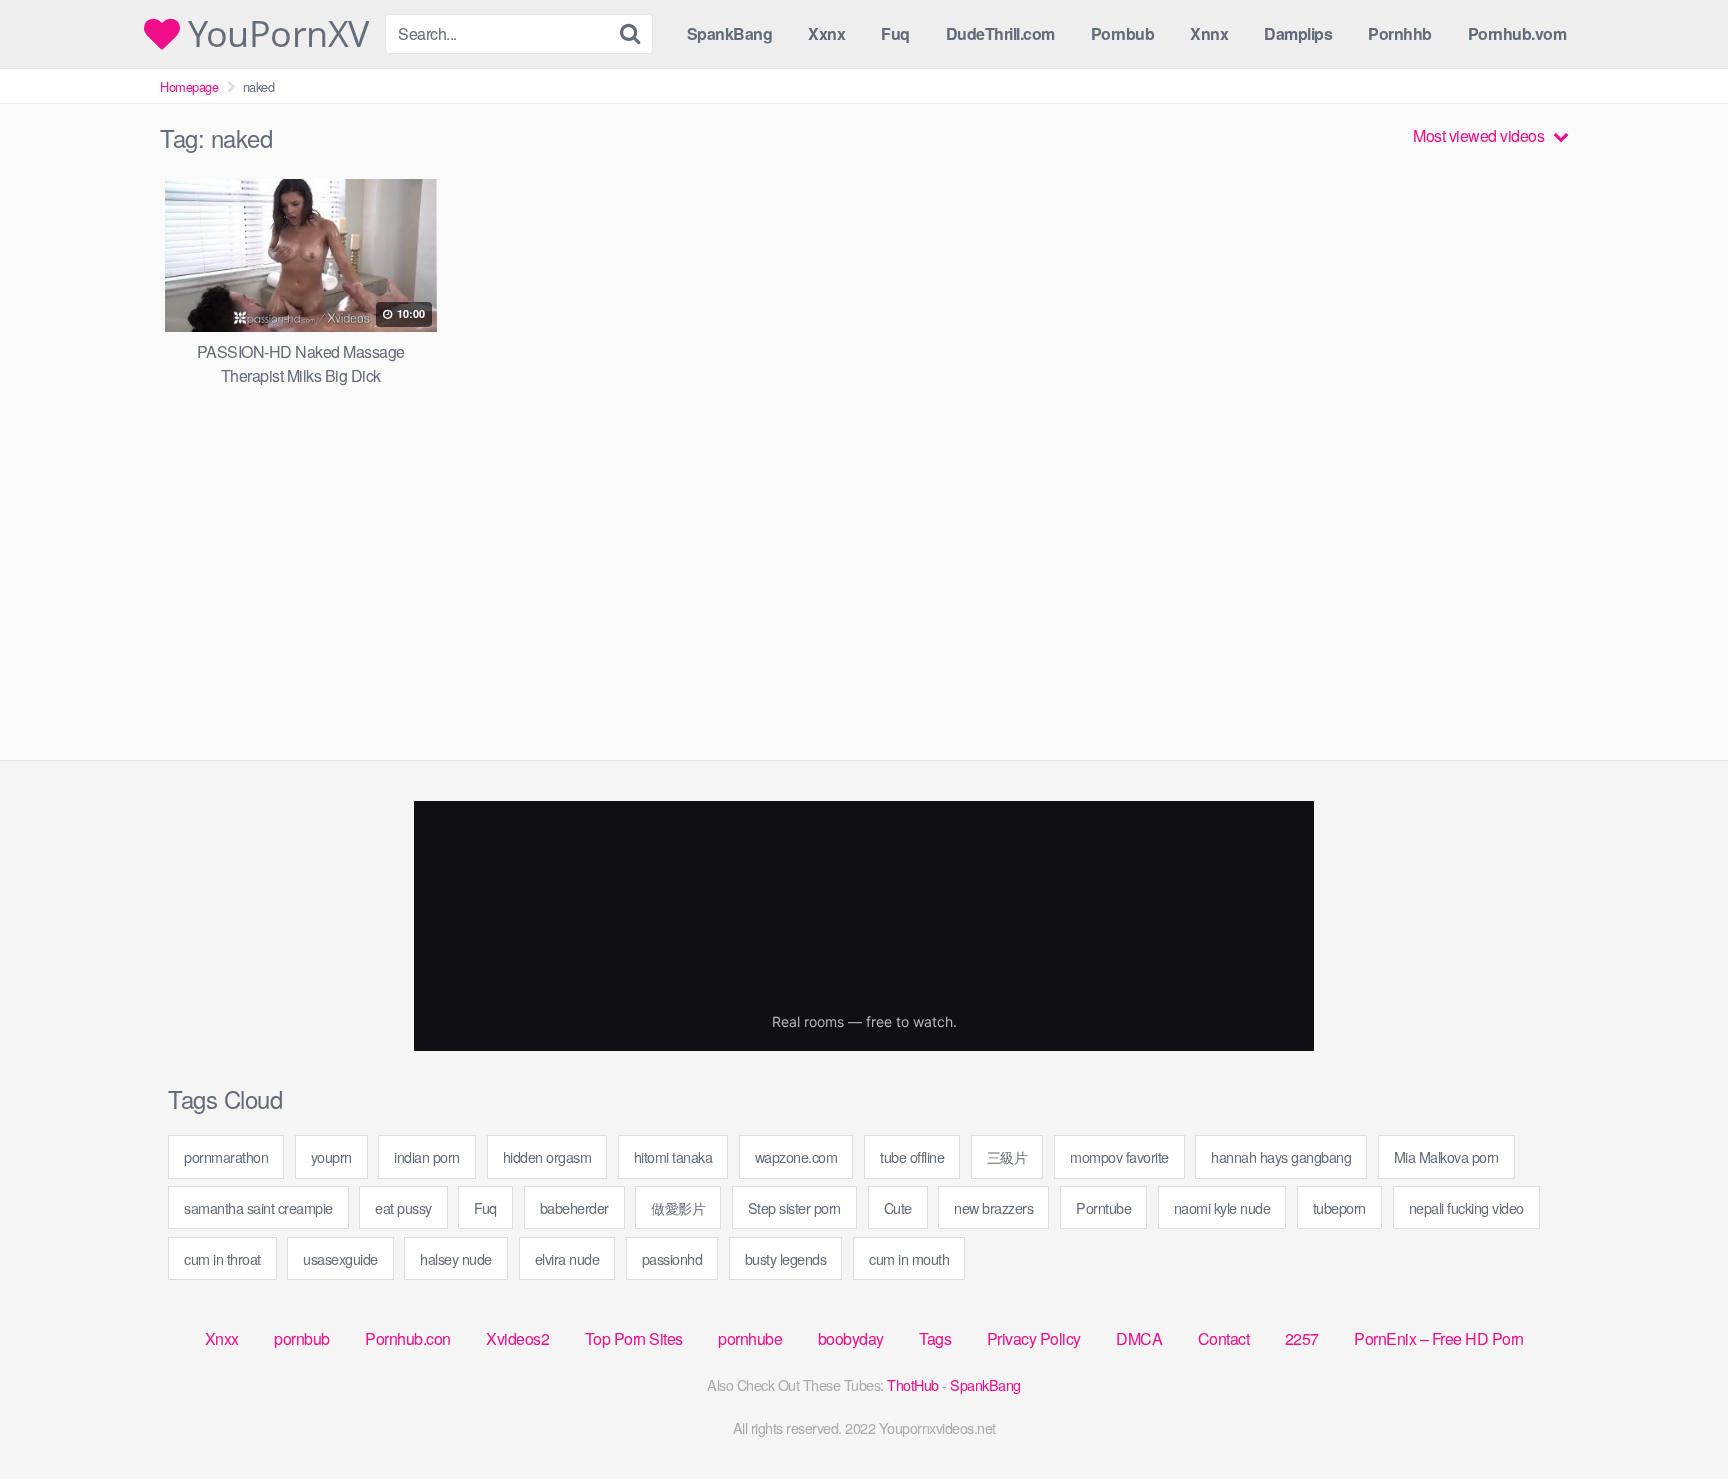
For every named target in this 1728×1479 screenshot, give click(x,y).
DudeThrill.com (1000, 33)
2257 (1302, 1338)
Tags (935, 1338)
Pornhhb (1400, 33)
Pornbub (1123, 33)
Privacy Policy (1034, 1338)
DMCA (1139, 1338)
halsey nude (456, 1258)
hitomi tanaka (673, 1156)
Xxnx (826, 33)
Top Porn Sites (634, 1338)
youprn (331, 1156)
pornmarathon (226, 1156)
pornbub (302, 1338)
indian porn (427, 1156)
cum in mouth (909, 1258)
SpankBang (730, 33)
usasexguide (340, 1258)
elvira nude (567, 1258)
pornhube (750, 1338)
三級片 (1007, 1156)
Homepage (189, 86)
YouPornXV (274, 34)
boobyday (851, 1338)
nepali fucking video (1466, 1207)
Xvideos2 (517, 1338)
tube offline (912, 1156)
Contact (1224, 1338)
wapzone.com (796, 1156)
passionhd (672, 1258)
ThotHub (913, 1384)
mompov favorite (1119, 1156)
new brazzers (993, 1207)
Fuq (895, 33)
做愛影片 (678, 1207)
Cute (898, 1207)
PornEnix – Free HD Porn (1439, 1338)
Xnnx (1209, 33)
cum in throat (222, 1258)
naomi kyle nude (1222, 1207)
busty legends (786, 1258)
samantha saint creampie (258, 1207)
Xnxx (222, 1338)
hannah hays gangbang (1281, 1156)
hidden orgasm (547, 1156)
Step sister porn (794, 1207)
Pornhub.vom (1517, 33)
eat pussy (403, 1207)
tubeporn (1339, 1207)
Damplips (1298, 33)
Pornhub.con (408, 1338)
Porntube (1103, 1207)
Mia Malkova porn (1446, 1156)
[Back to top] (1673, 1415)
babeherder (574, 1207)
